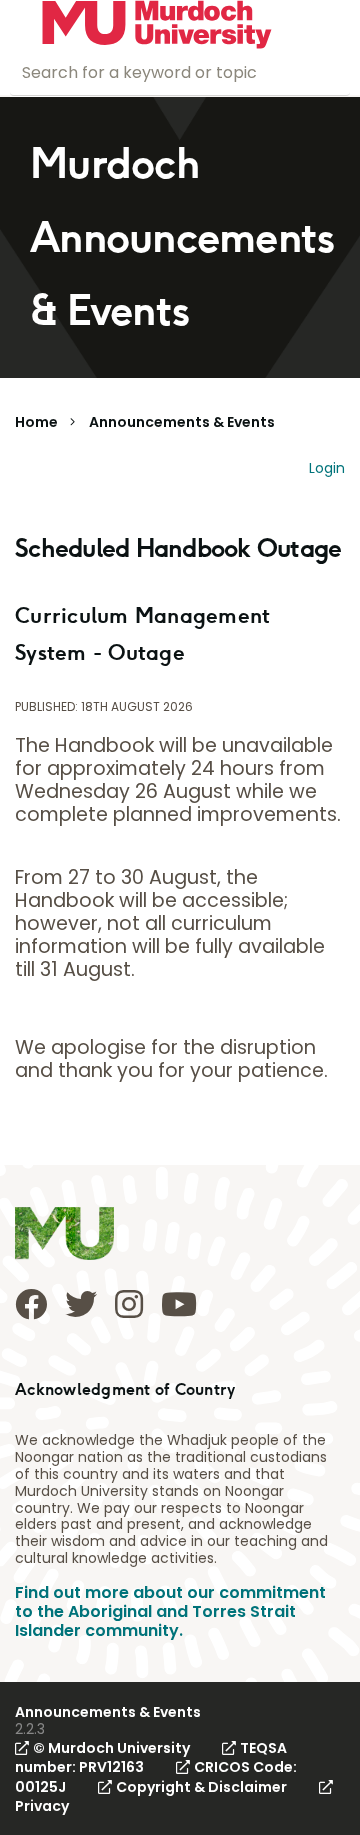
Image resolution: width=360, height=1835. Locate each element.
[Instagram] (129, 1304)
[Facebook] (31, 1304)
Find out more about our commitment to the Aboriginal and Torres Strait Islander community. (170, 1611)
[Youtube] (179, 1304)
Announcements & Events (182, 422)
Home (36, 422)
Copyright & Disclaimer (201, 1787)
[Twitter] (81, 1304)
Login (327, 468)
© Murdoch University (111, 1748)
